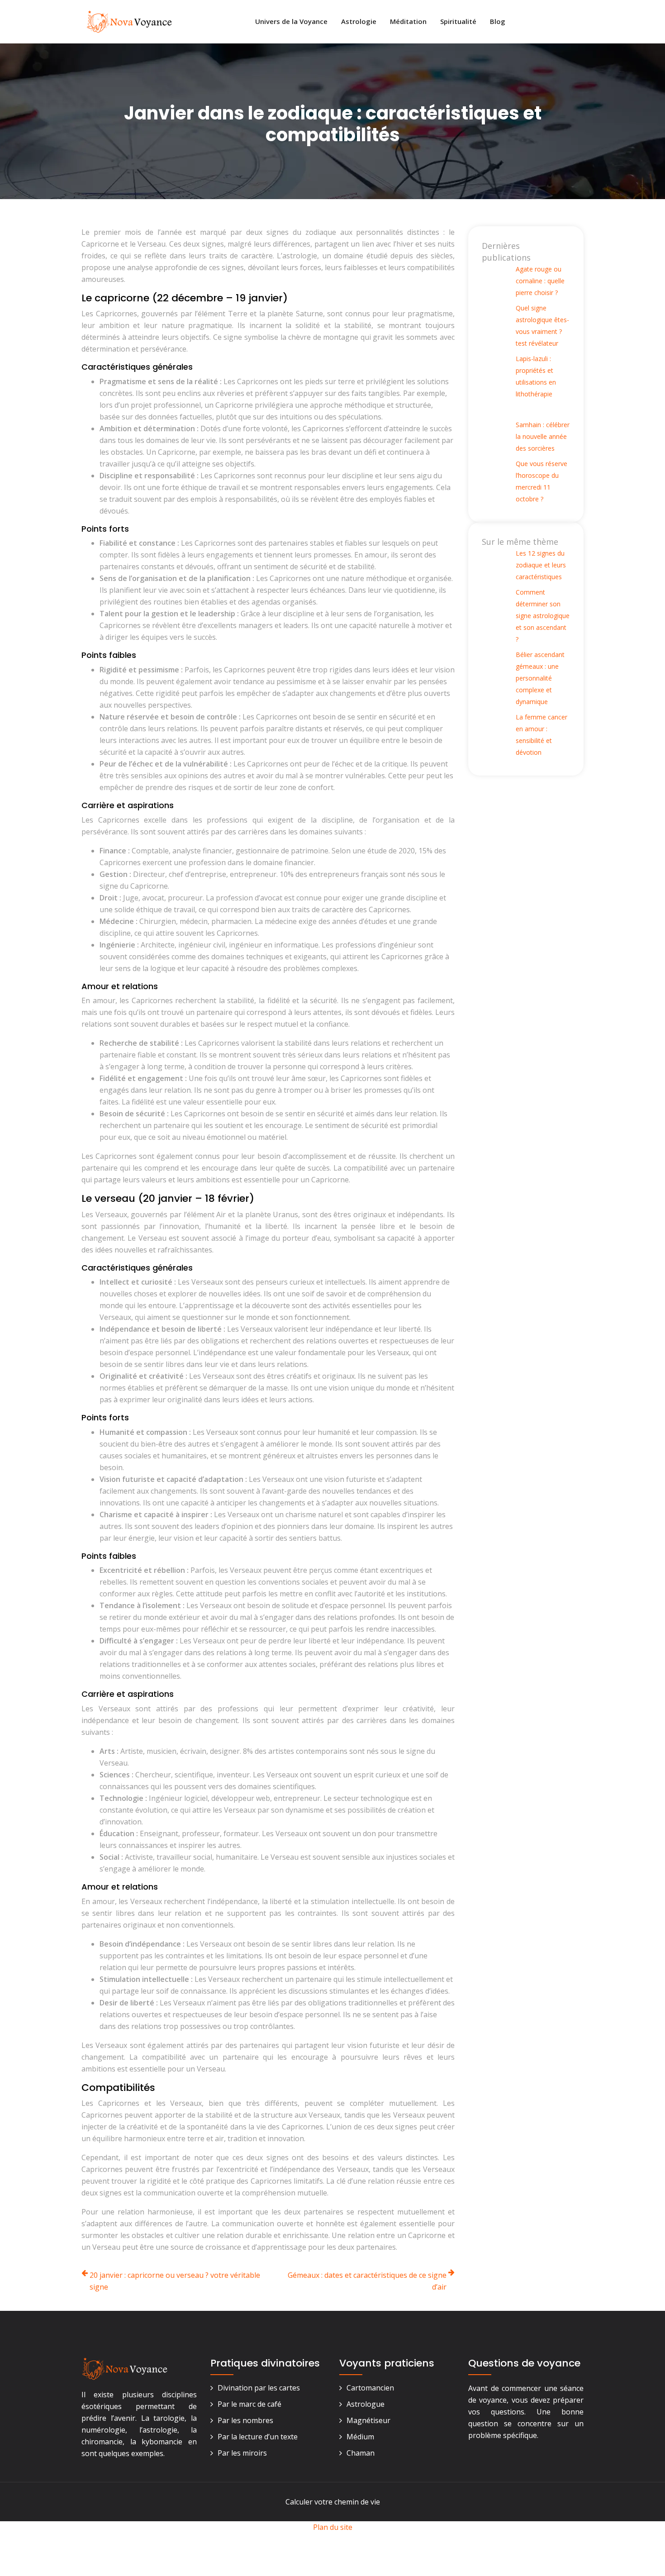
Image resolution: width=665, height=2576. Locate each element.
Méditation (408, 21)
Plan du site (333, 2527)
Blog (498, 21)
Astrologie (359, 21)
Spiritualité (458, 21)
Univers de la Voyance (291, 21)
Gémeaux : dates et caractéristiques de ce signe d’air (367, 2281)
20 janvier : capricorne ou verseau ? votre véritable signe (175, 2281)
